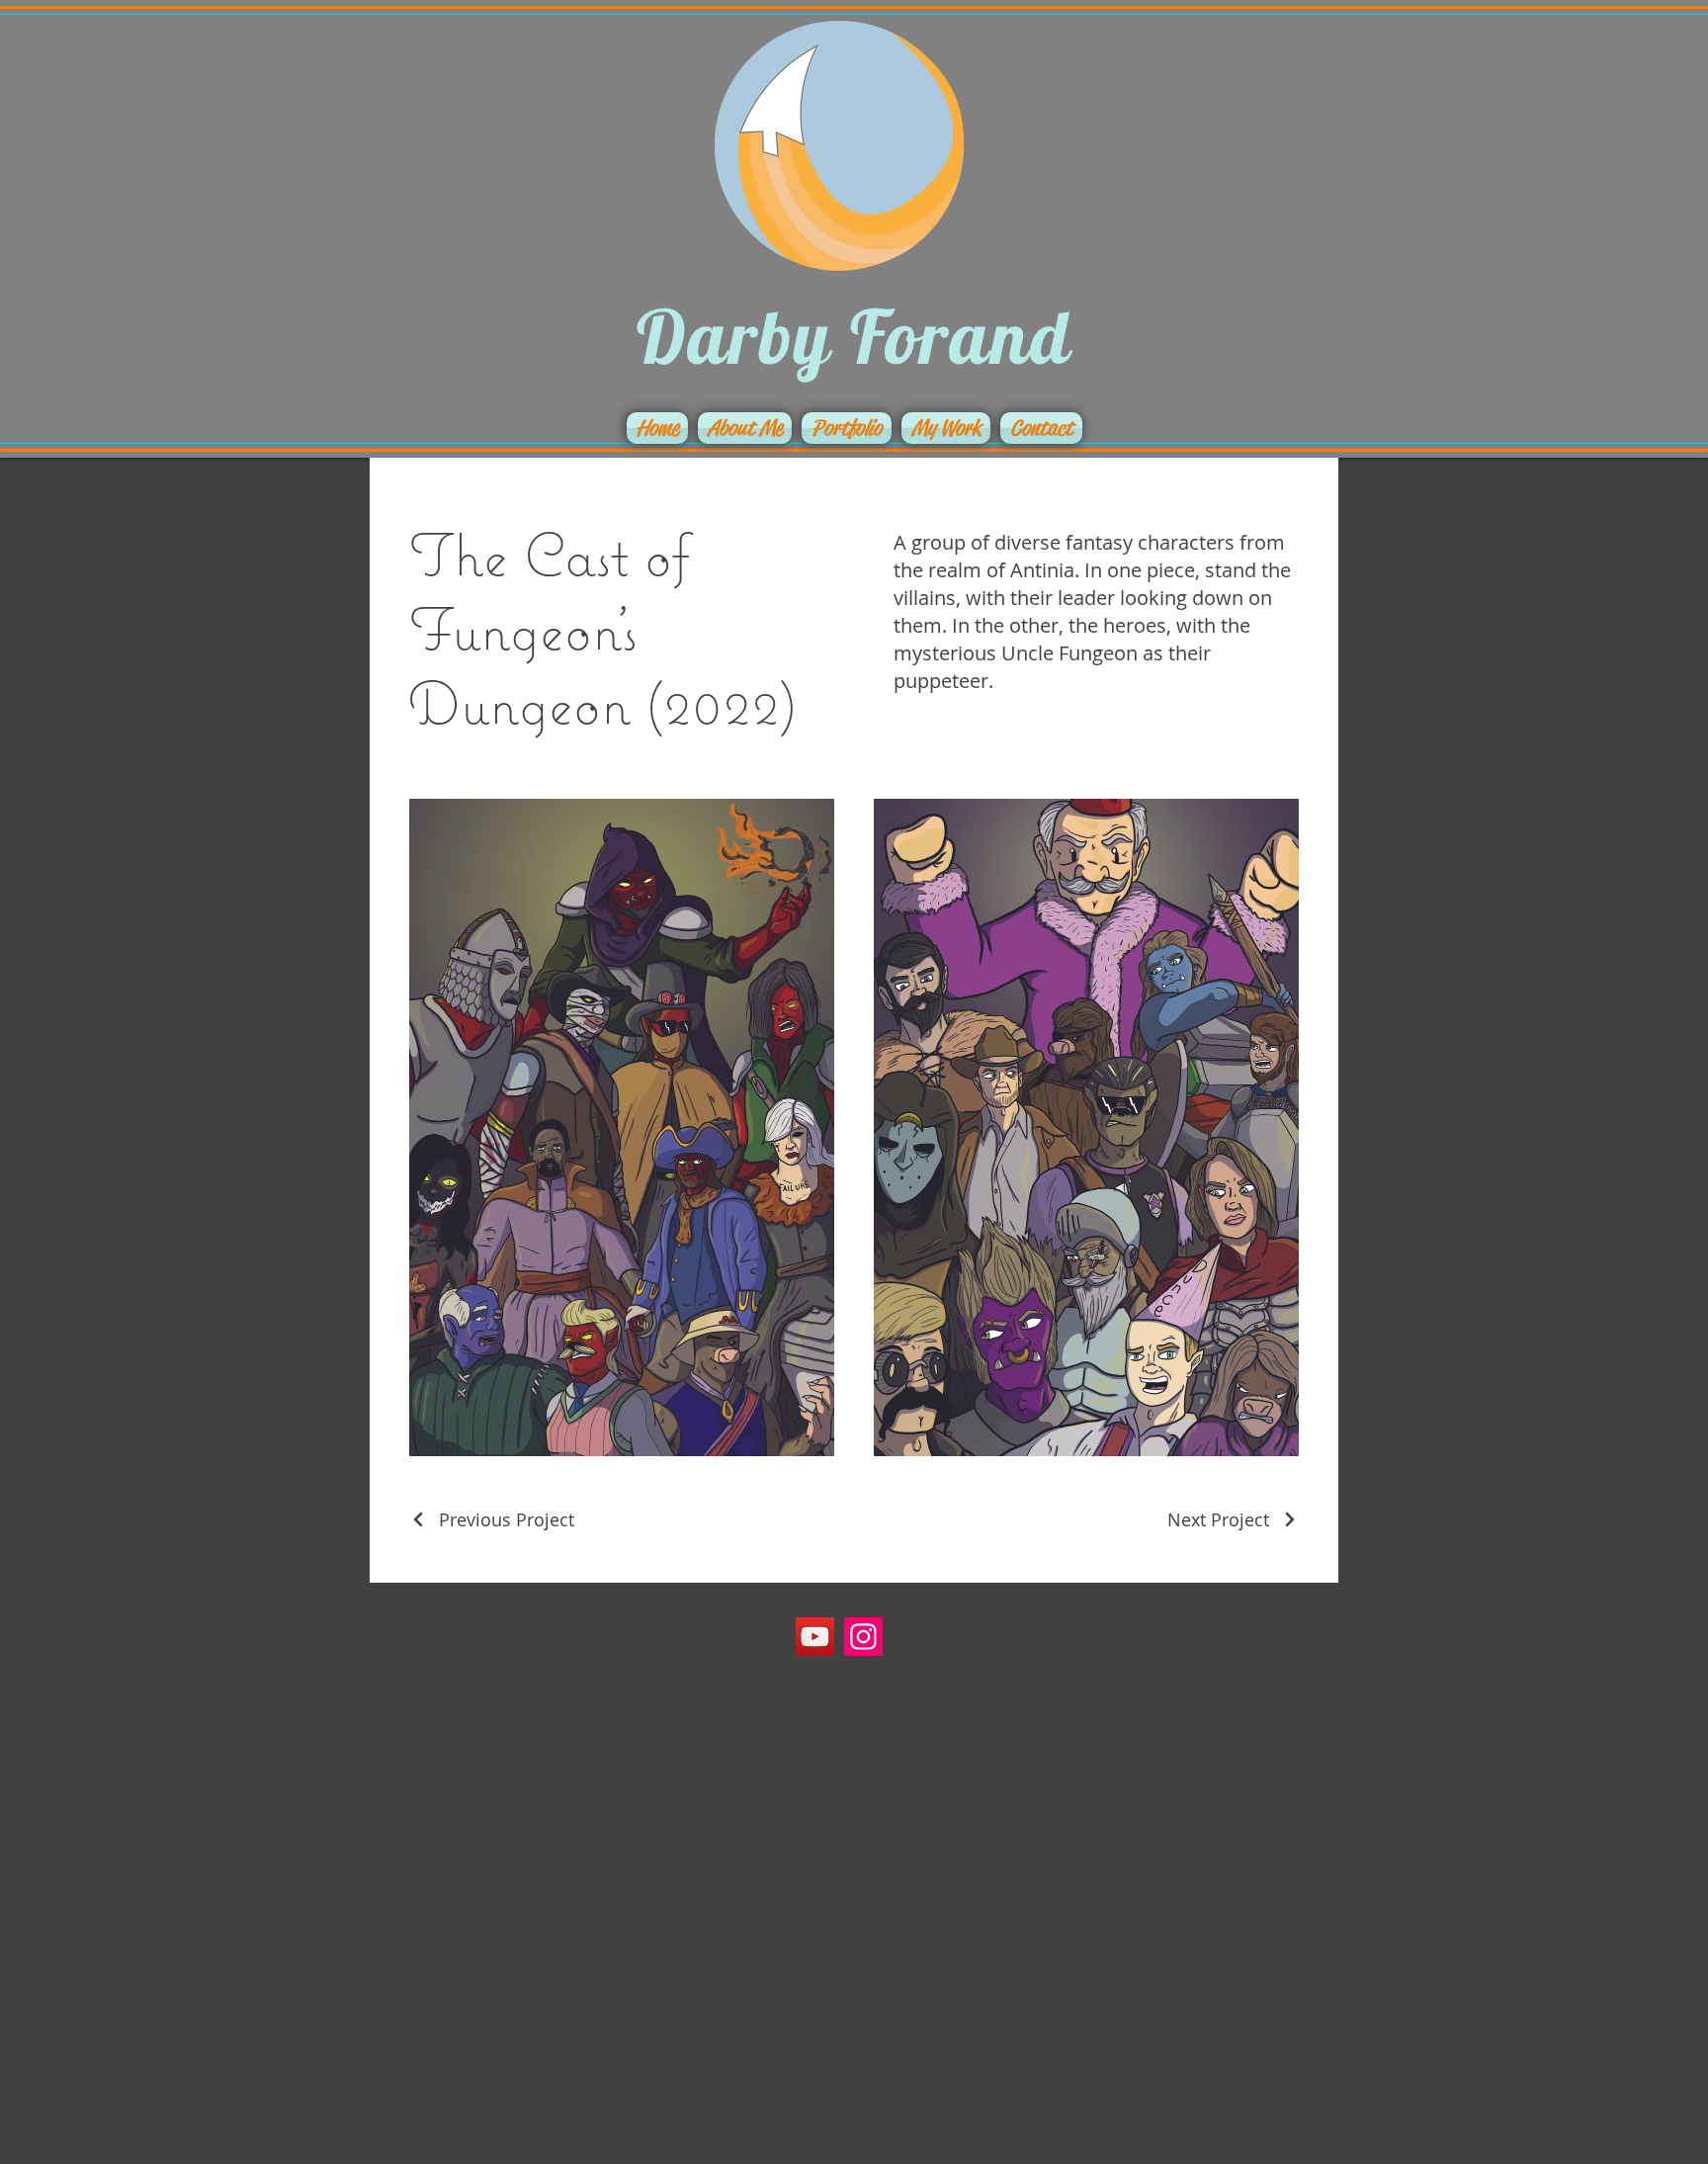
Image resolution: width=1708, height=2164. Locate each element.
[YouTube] (815, 1637)
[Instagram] (863, 1637)
